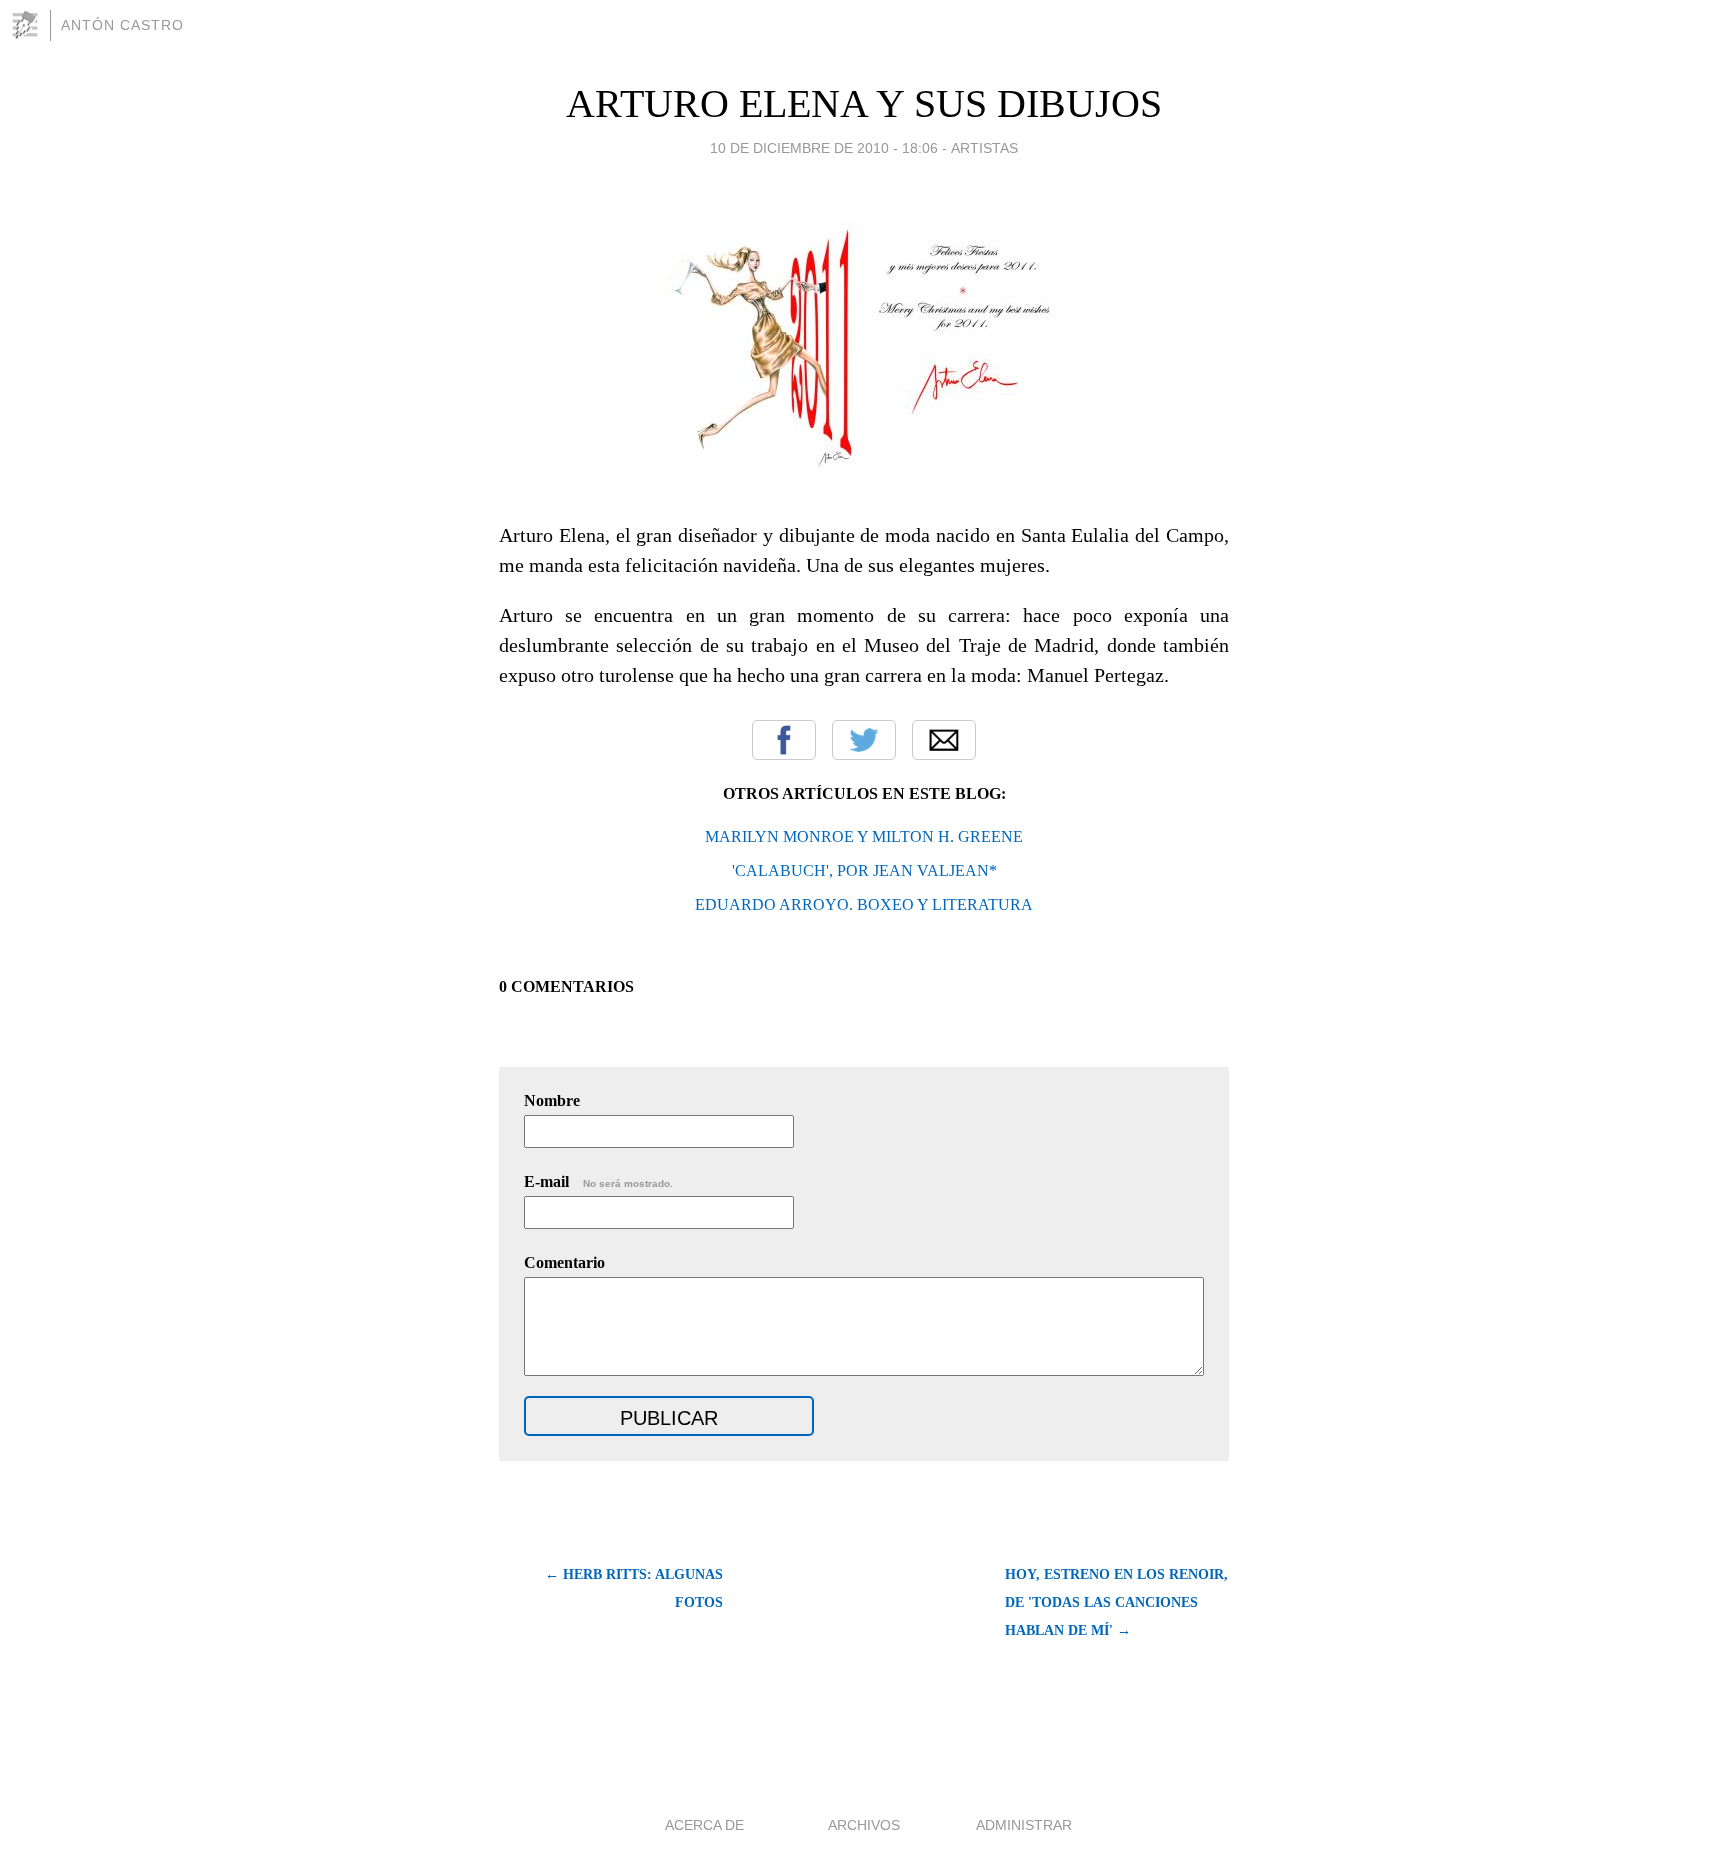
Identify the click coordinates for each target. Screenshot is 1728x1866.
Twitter (864, 740)
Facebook (784, 740)
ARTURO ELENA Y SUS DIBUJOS (864, 103)
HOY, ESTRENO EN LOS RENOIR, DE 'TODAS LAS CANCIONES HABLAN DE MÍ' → (1116, 1602)
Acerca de (704, 1825)
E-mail (598, 1181)
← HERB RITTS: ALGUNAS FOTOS (634, 1588)
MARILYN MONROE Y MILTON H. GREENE (864, 836)
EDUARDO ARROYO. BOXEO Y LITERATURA (864, 904)
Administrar (1024, 1825)
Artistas (984, 148)
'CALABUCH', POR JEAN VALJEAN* (864, 870)
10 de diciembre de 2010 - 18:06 (824, 148)
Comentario (564, 1262)
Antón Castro (122, 25)
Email (944, 740)
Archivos (864, 1825)
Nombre (552, 1100)
